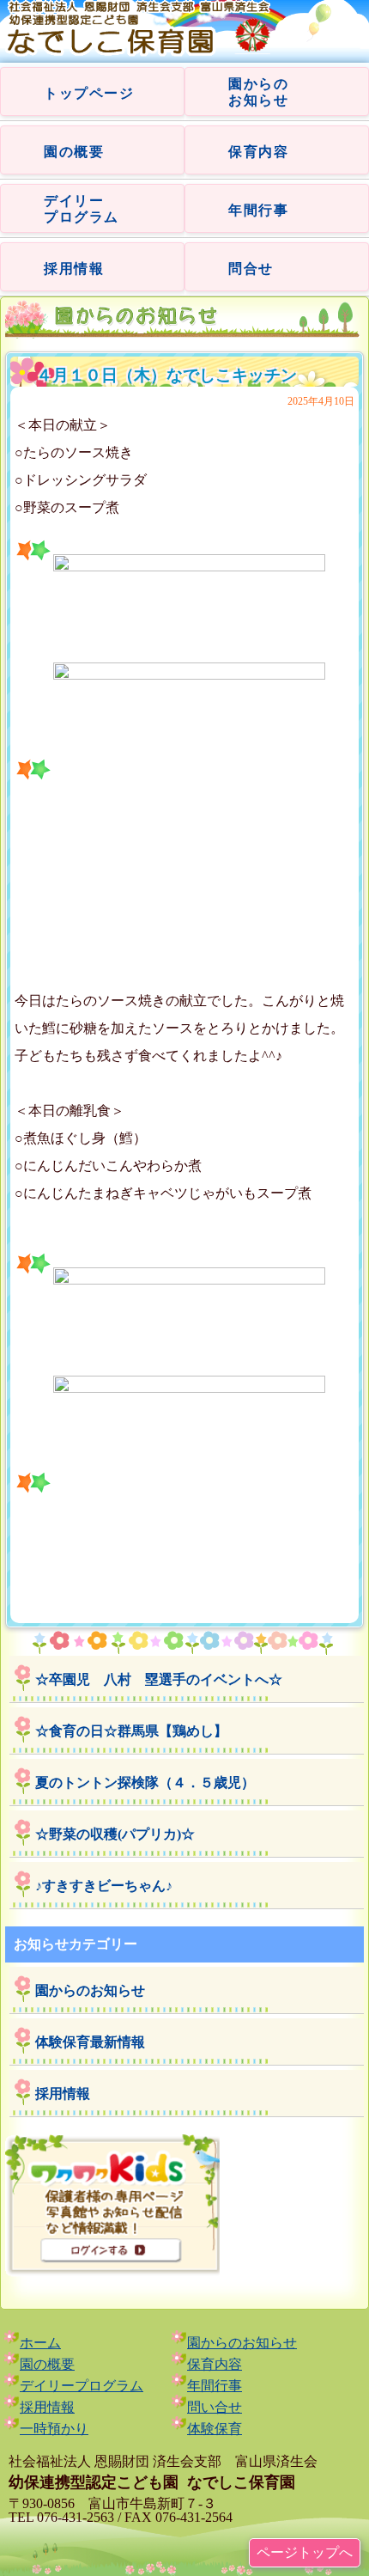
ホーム (40, 2343)
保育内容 (258, 152)
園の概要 (74, 152)
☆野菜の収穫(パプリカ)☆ (115, 1834)
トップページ (89, 93)
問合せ (251, 269)
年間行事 (258, 210)
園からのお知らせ (90, 1990)
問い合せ (215, 2407)
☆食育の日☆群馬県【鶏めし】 (131, 1731)
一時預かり (54, 2429)
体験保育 (215, 2429)
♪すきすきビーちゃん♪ (104, 1886)
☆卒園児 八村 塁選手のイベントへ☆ (159, 1679)
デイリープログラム (82, 2386)
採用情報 (74, 269)
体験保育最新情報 (90, 2042)
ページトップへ (305, 2552)
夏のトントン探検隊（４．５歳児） (145, 1782)
